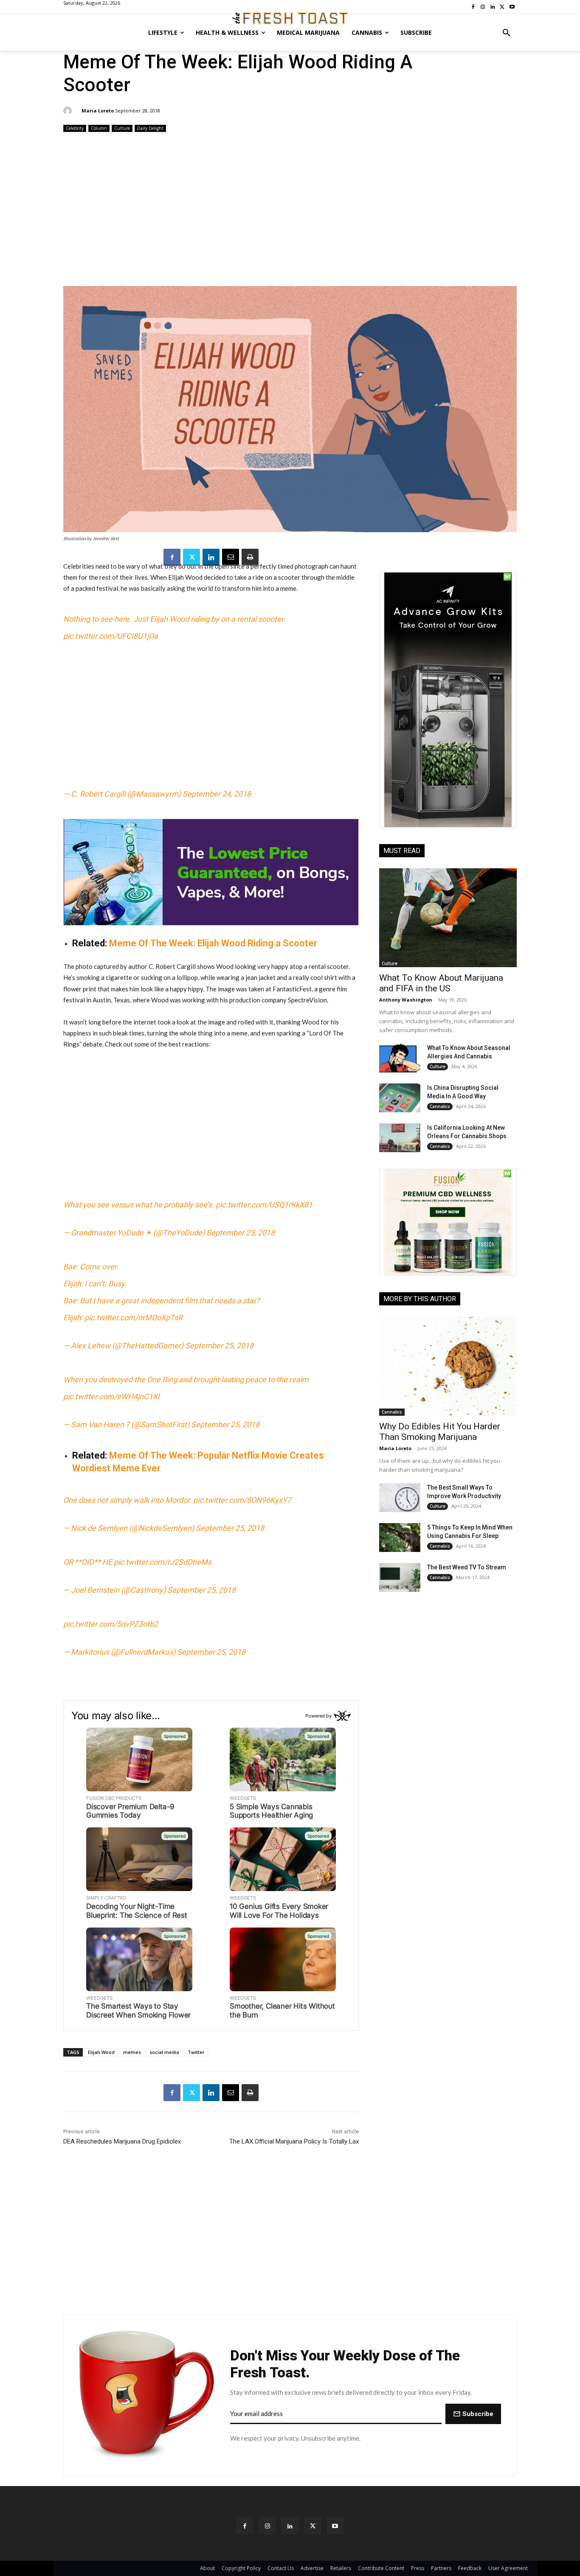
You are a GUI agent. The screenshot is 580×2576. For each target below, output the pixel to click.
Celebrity (75, 128)
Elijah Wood (101, 2052)
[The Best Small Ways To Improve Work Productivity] (400, 1498)
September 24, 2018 (217, 794)
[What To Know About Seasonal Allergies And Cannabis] (400, 1058)
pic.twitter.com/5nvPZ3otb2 (111, 1624)
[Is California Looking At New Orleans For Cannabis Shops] (400, 1138)
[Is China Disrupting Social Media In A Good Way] (400, 1098)
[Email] (231, 557)
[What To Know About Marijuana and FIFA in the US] (448, 918)
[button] (507, 33)
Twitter (196, 2052)
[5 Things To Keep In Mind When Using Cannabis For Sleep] (400, 1538)
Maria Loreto (98, 111)
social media (164, 2052)
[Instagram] (267, 2526)
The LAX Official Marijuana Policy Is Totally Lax (294, 2141)
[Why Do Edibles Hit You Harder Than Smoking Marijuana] (448, 1366)
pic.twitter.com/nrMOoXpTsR (134, 1317)
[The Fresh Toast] (290, 18)
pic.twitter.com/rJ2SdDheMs (163, 1562)
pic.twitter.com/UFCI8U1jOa (111, 636)
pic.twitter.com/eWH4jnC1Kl (111, 1396)
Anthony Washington (406, 1000)
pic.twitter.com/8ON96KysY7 (242, 1500)
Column (99, 128)
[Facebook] (172, 557)
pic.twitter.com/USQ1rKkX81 (264, 1205)
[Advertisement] (290, 210)
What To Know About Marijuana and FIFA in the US (441, 983)
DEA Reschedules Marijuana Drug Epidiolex (122, 2141)
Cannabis (440, 1106)
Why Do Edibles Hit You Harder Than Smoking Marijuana (440, 1432)
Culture (122, 128)
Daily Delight (150, 128)
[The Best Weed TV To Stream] (400, 1577)
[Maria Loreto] (69, 111)
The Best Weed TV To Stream (467, 1567)
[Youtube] (335, 2526)
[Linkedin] (211, 557)
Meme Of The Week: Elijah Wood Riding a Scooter (213, 943)
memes (132, 2052)
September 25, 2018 (241, 1233)
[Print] (250, 557)
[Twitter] (191, 557)
